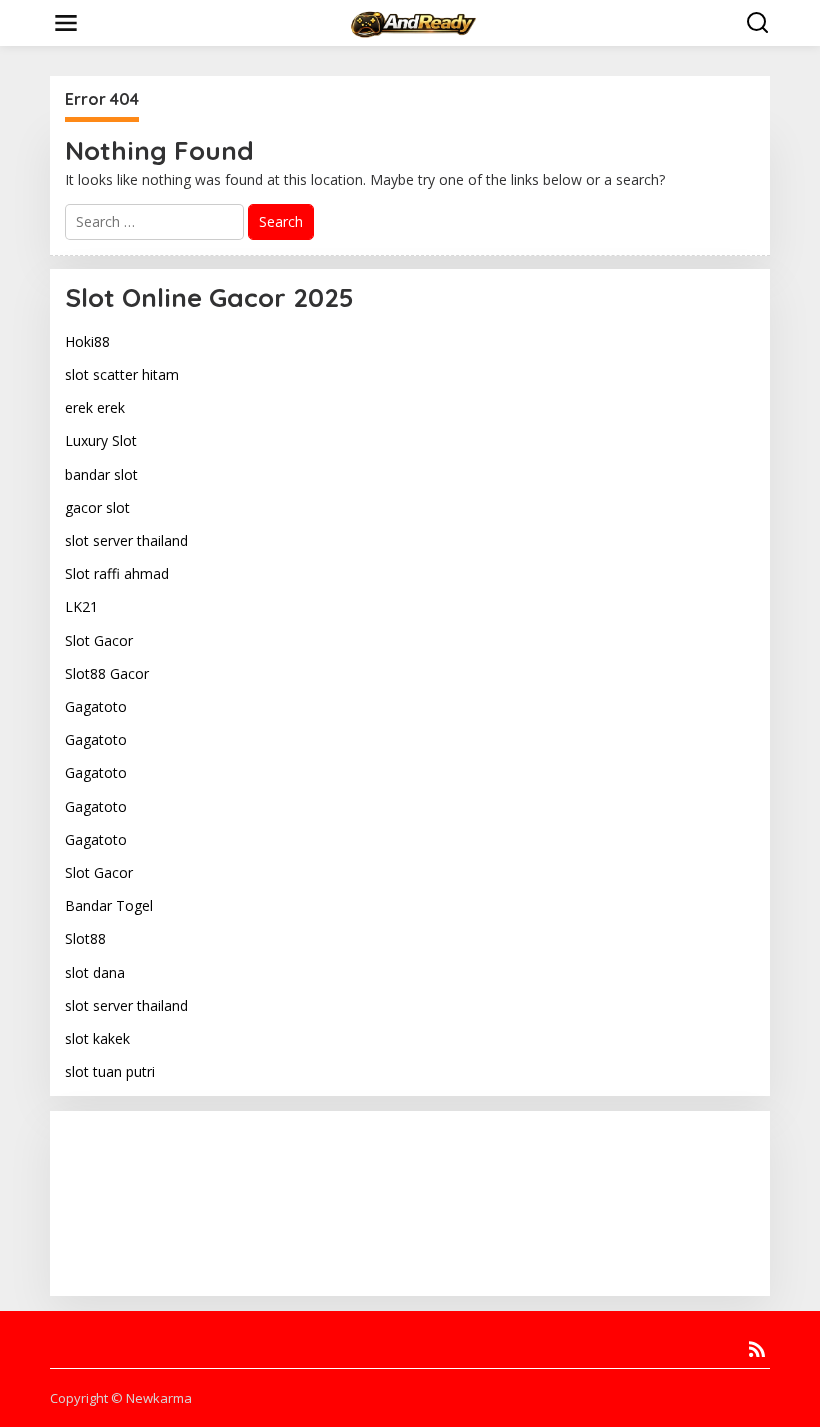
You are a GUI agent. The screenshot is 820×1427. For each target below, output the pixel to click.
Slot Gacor (99, 640)
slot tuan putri (110, 1071)
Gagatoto (96, 706)
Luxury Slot (101, 440)
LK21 (81, 606)
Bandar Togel (109, 905)
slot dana (95, 972)
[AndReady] (414, 21)
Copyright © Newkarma (121, 1398)
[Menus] (66, 23)
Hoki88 (87, 341)
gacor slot (97, 507)
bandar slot (101, 474)
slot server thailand (126, 540)
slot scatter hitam (122, 374)
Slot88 (85, 938)
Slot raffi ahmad (117, 573)
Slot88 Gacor (107, 673)
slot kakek (97, 1038)
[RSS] (757, 1349)
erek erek (95, 407)
